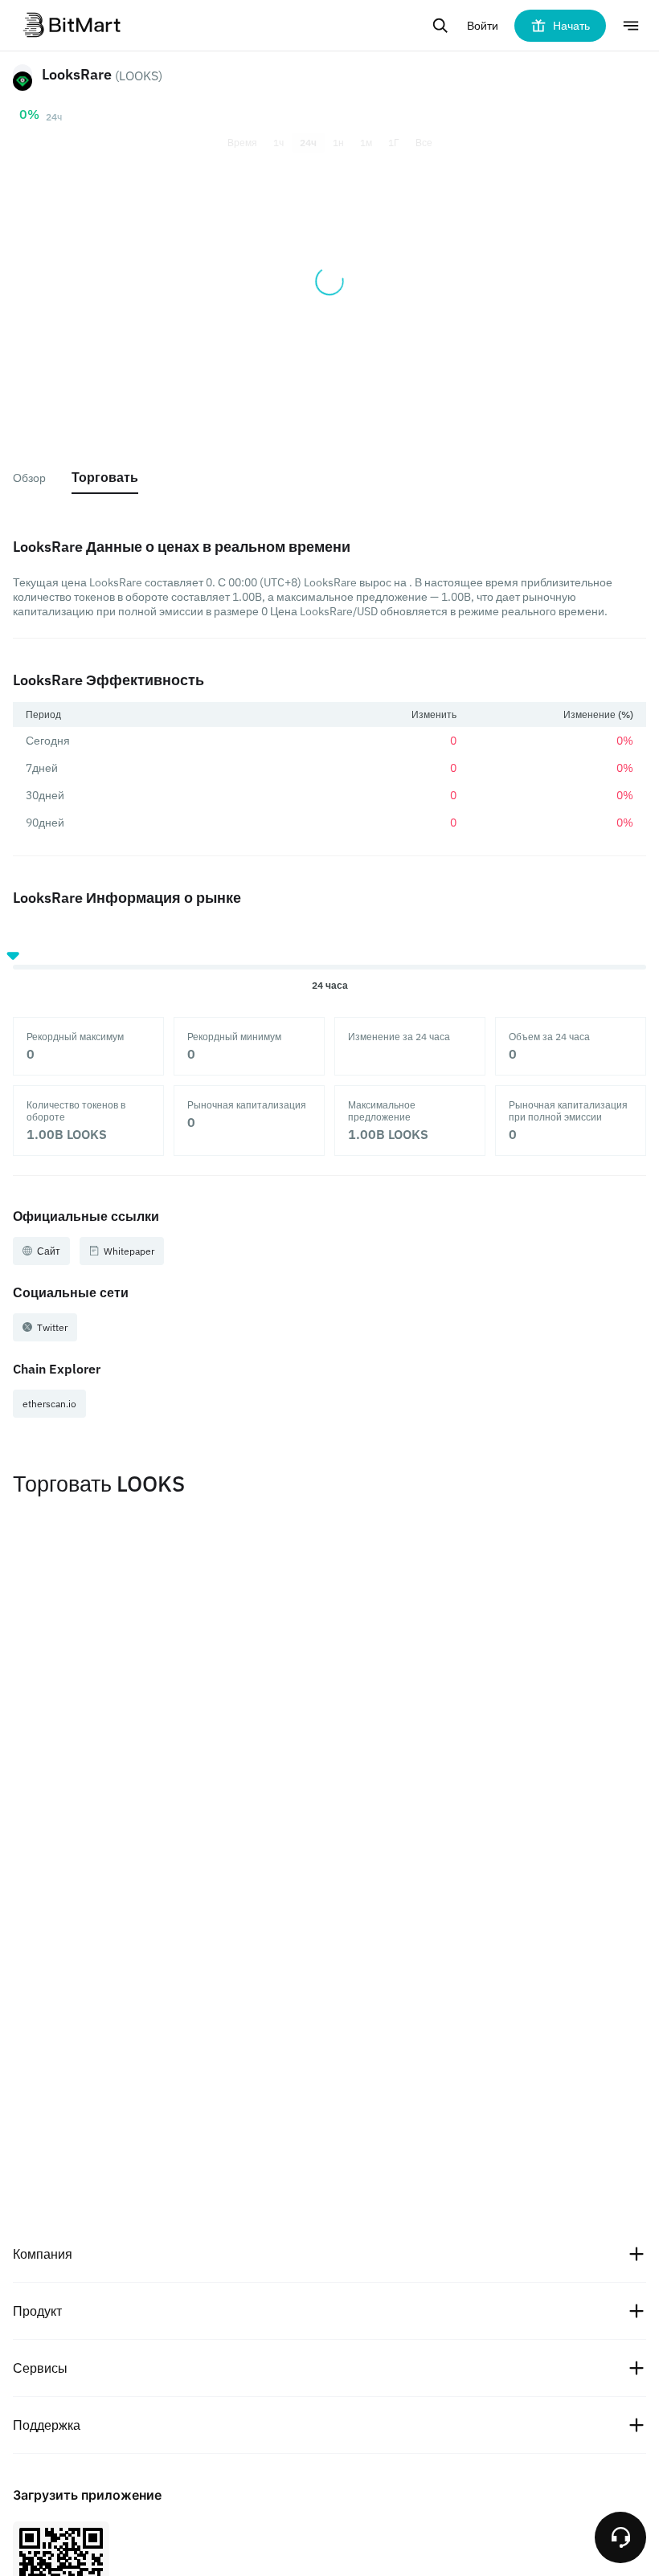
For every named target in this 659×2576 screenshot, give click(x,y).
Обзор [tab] (29, 478)
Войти (483, 26)
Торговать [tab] (105, 477)
